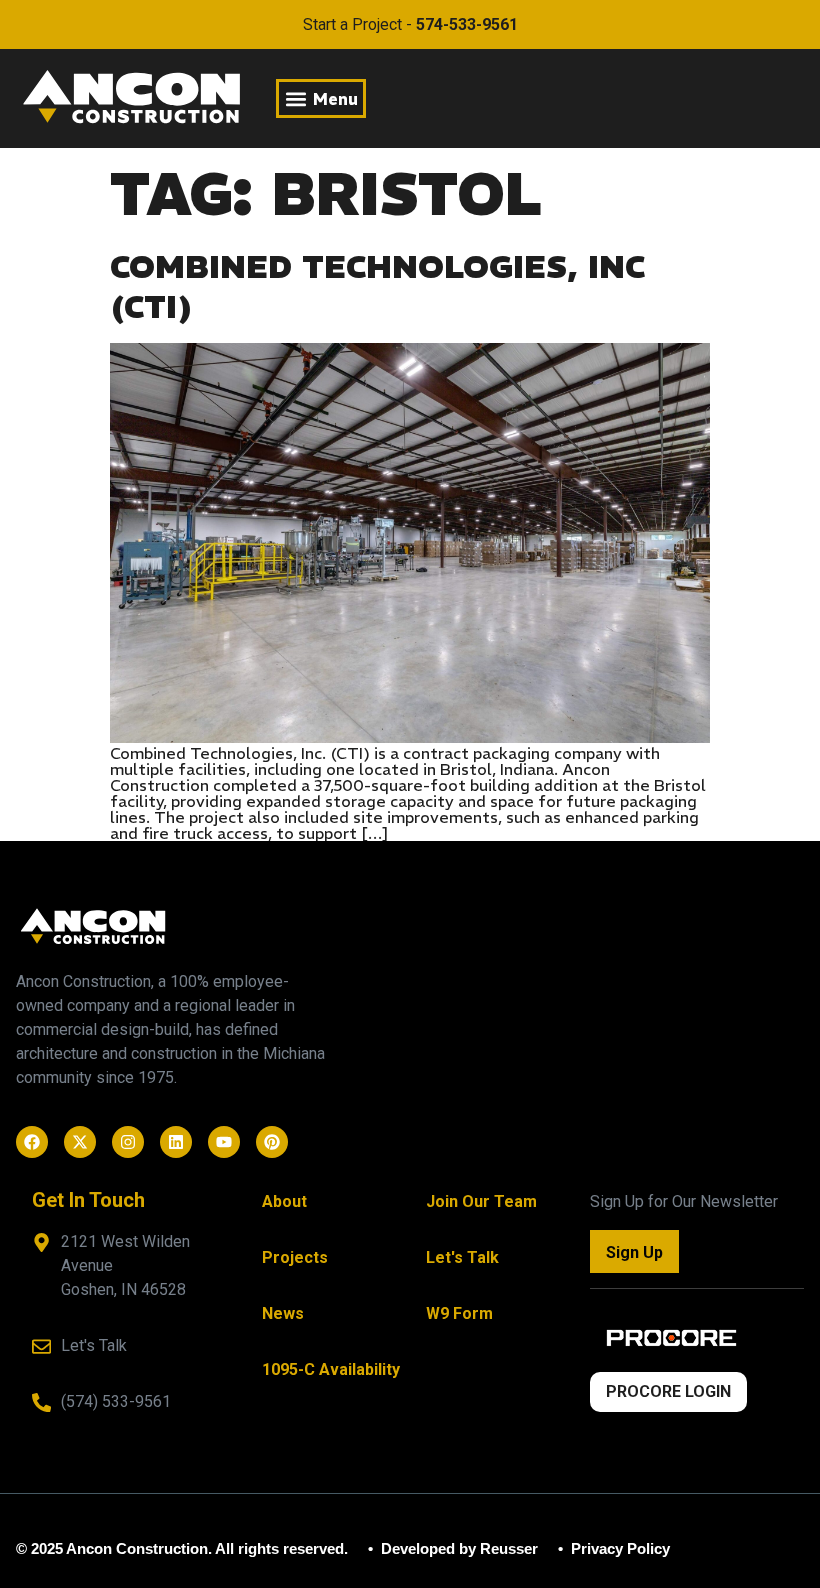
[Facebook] (32, 1142)
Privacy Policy (618, 1548)
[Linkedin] (176, 1142)
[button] (321, 98)
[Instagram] (128, 1142)
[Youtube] (224, 1142)
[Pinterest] (272, 1142)
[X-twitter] (80, 1142)
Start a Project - (410, 24)
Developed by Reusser (457, 1548)
